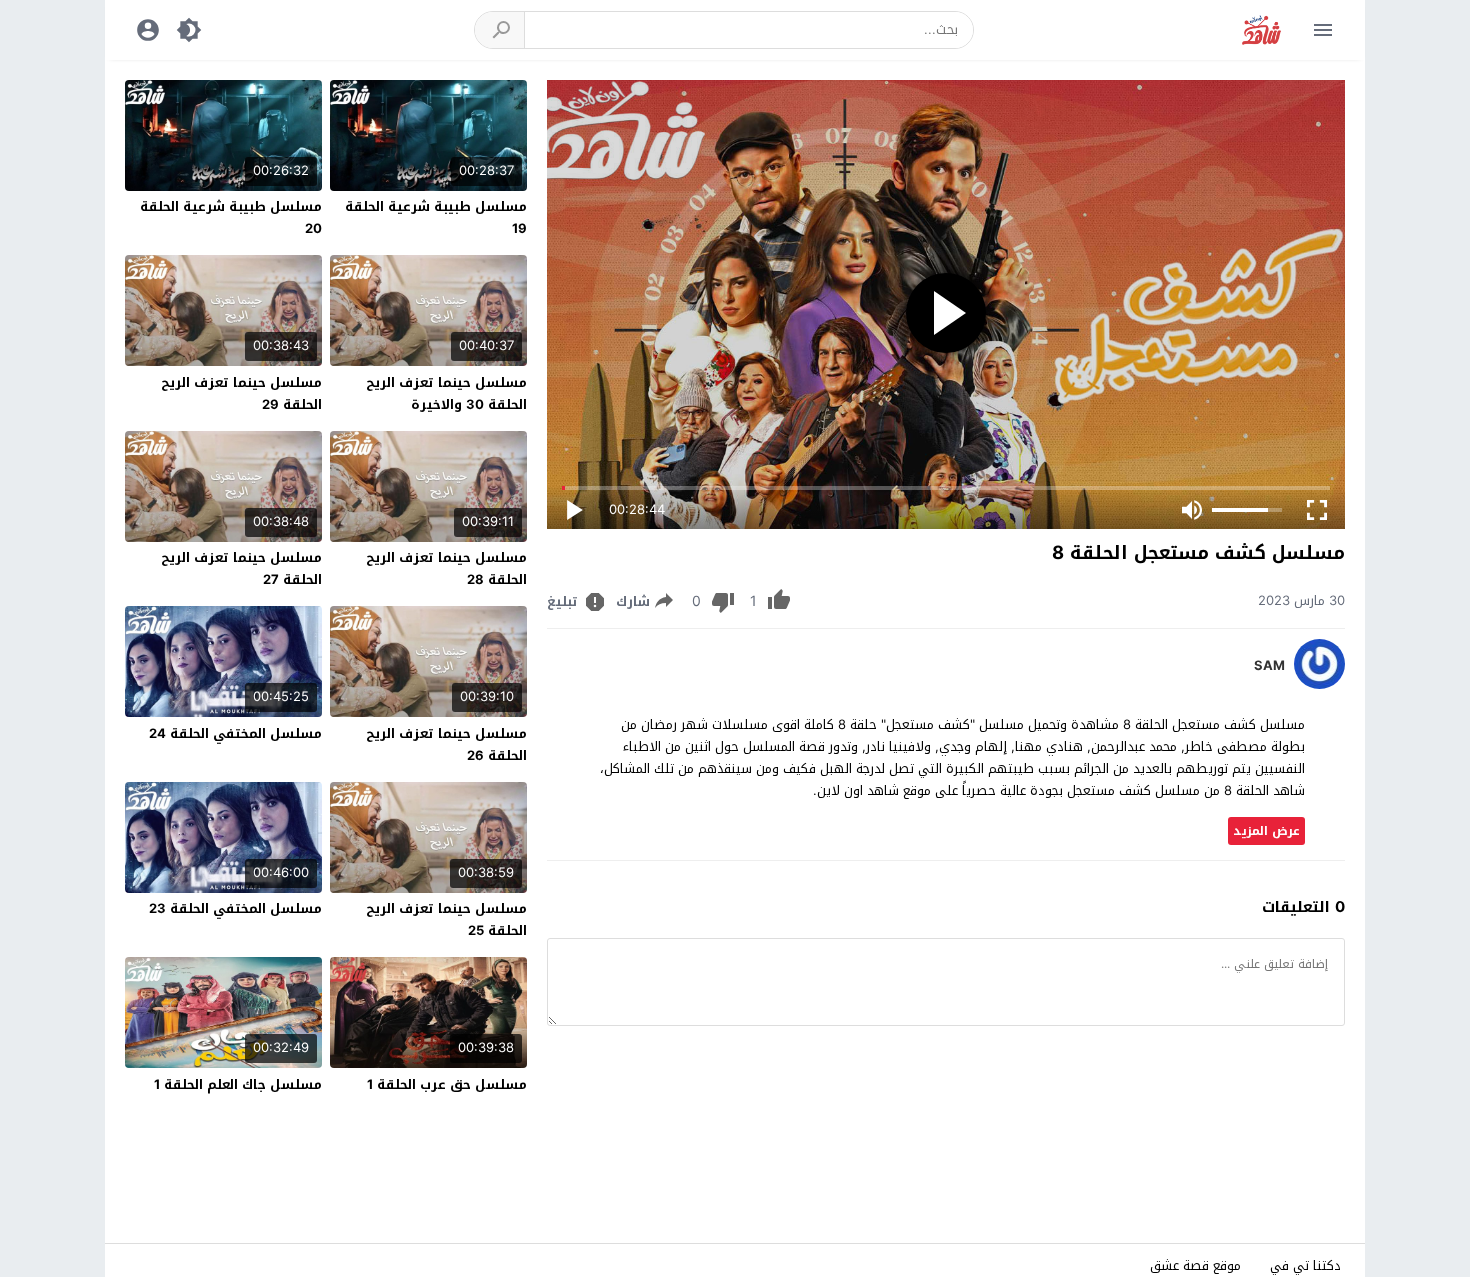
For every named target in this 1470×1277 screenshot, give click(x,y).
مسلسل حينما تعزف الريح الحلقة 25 (446, 919)
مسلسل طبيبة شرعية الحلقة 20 (231, 217)
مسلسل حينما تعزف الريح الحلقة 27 (241, 568)
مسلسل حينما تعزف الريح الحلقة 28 (446, 568)
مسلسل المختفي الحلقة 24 (235, 733)
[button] (500, 30)
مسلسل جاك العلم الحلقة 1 (238, 1084)
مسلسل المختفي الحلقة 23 (235, 908)
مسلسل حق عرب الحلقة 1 (447, 1084)
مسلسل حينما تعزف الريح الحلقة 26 (446, 744)
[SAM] (1319, 684)
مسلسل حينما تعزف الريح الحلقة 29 (241, 393)
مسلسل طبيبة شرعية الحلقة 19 (436, 217)
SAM (1269, 666)
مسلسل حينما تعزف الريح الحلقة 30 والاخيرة (446, 393)
